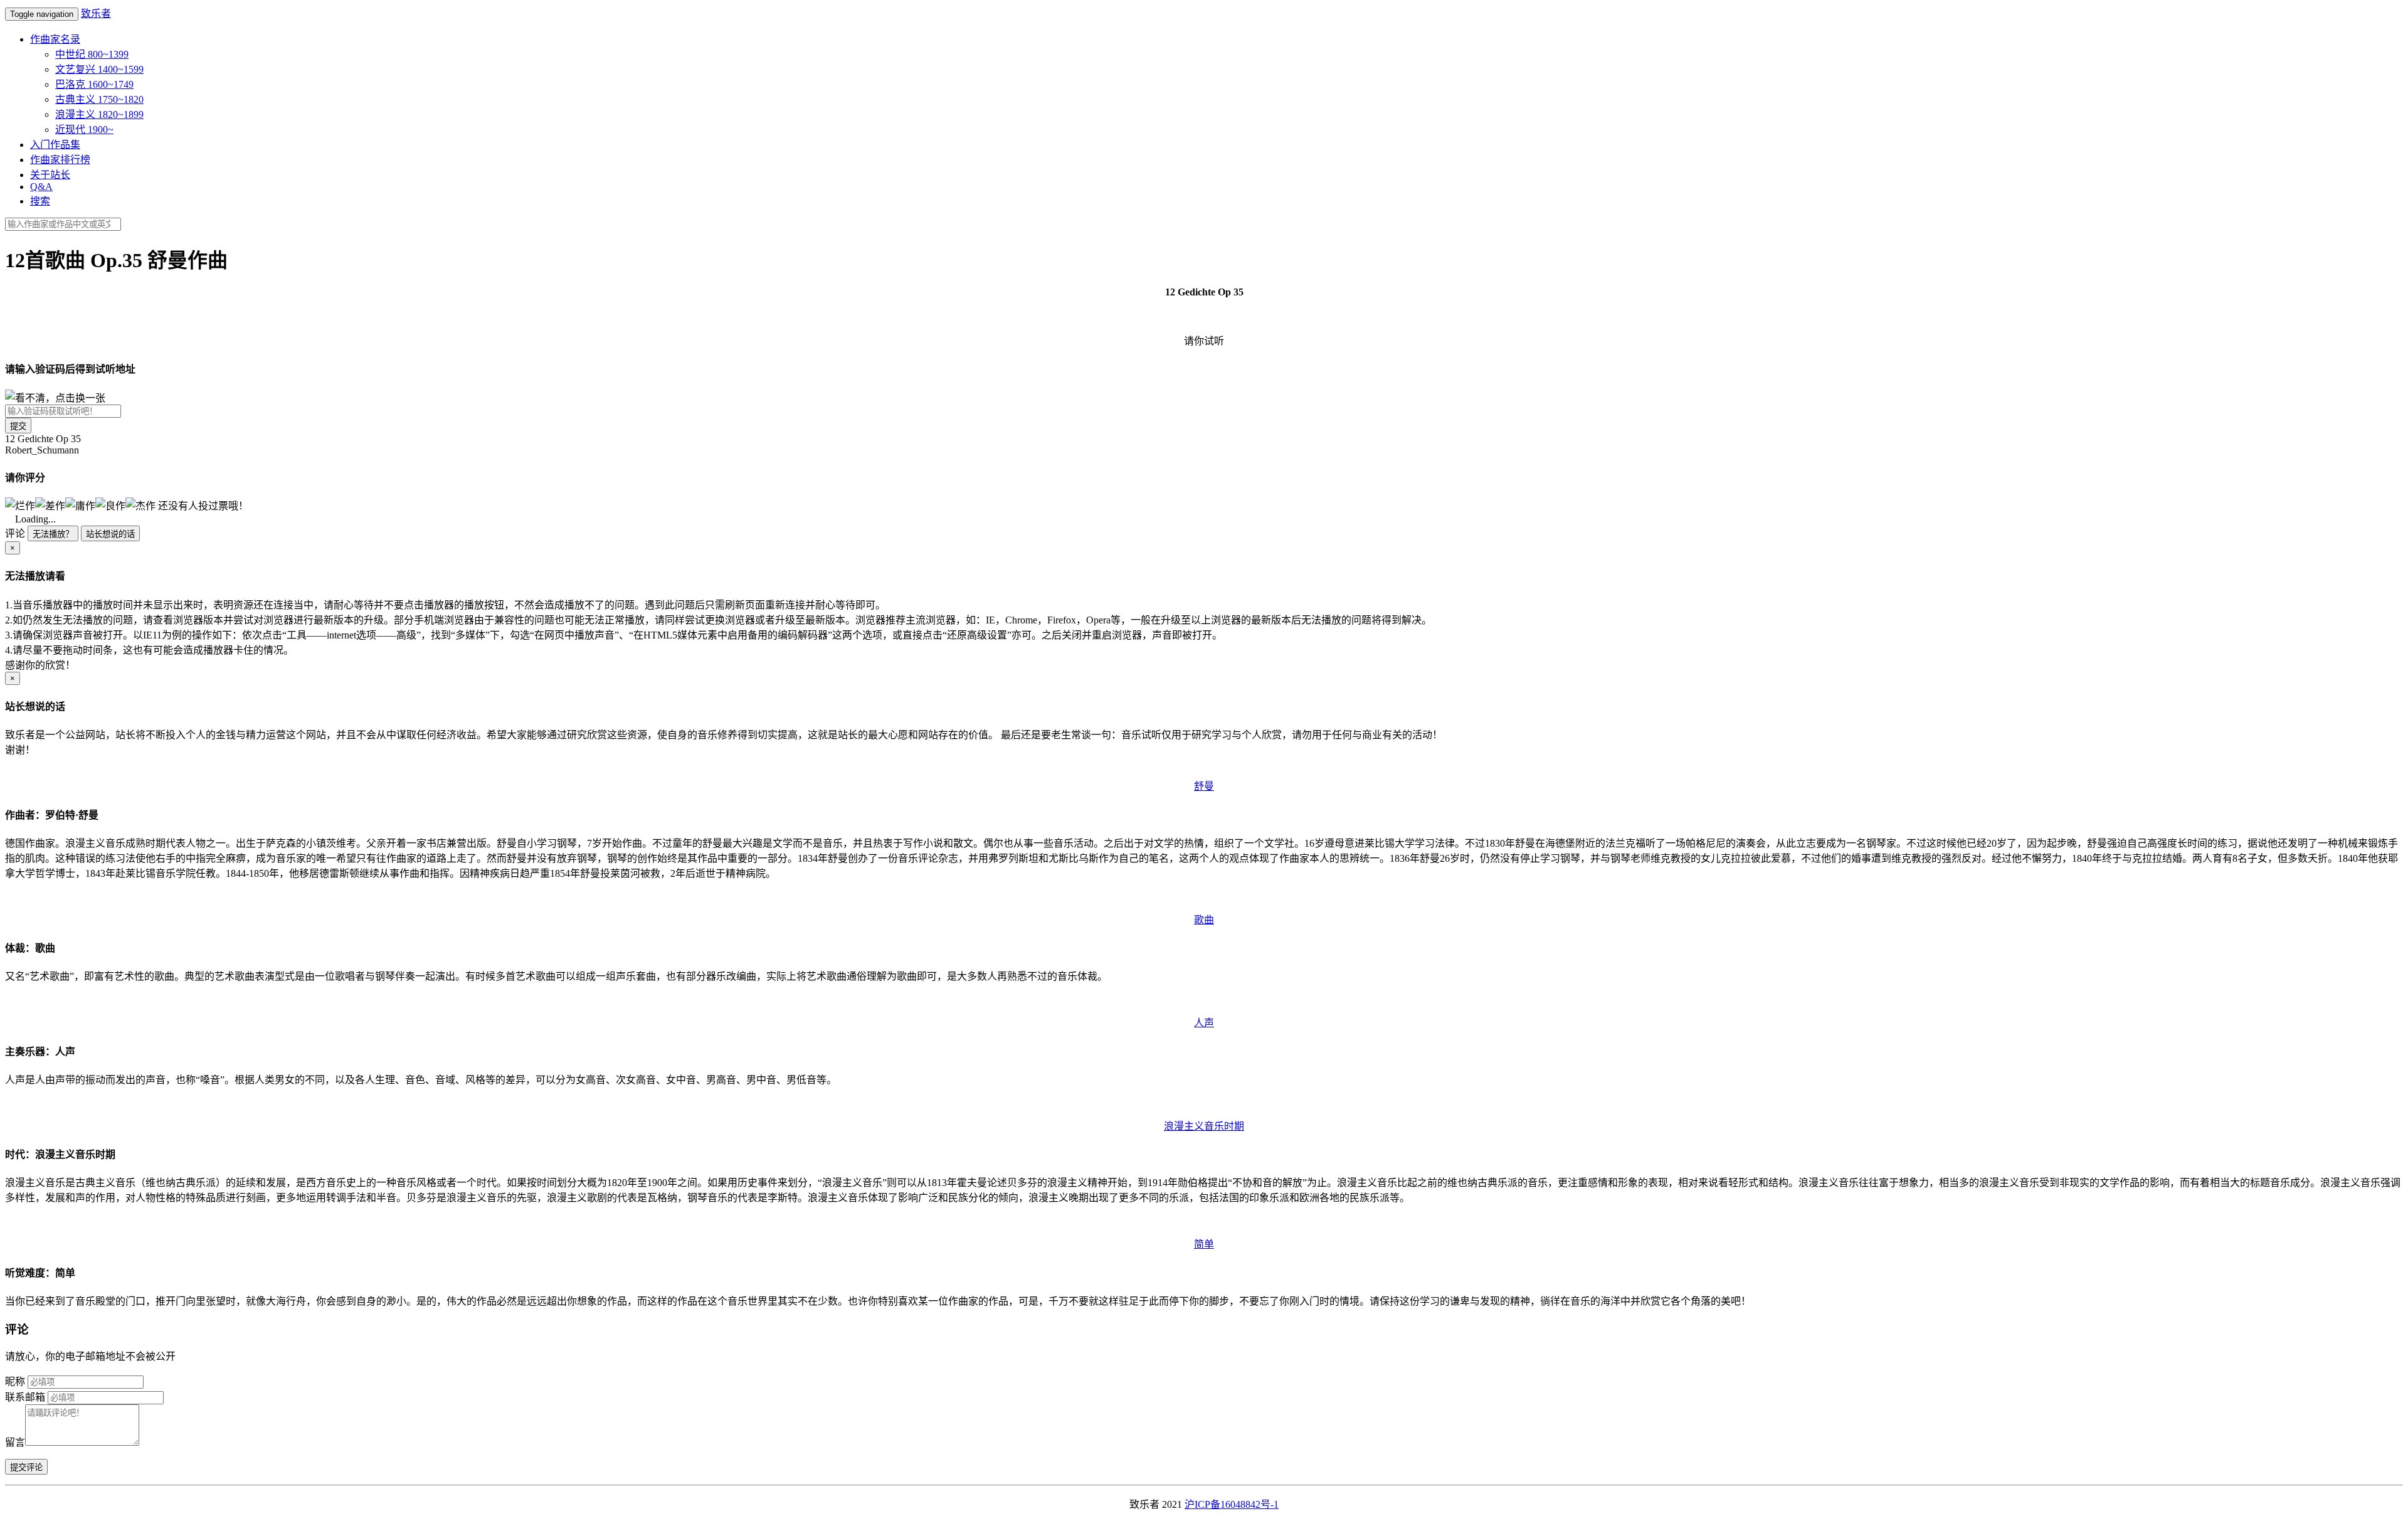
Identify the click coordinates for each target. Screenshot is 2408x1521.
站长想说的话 (110, 534)
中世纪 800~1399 (92, 54)
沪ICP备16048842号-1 (1232, 1504)
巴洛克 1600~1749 (94, 84)
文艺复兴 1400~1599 (99, 69)
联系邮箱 (25, 1397)
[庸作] (80, 505)
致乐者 (96, 13)
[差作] (50, 505)
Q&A (41, 187)
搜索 (40, 201)
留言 (15, 1442)
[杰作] (140, 505)
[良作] (110, 505)
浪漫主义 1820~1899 (99, 114)
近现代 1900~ (84, 130)
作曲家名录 (55, 39)
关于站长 (50, 175)
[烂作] (20, 505)
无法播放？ (53, 534)
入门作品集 (55, 145)
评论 (15, 533)
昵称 (15, 1381)
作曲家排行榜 (60, 160)
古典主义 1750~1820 (99, 99)
